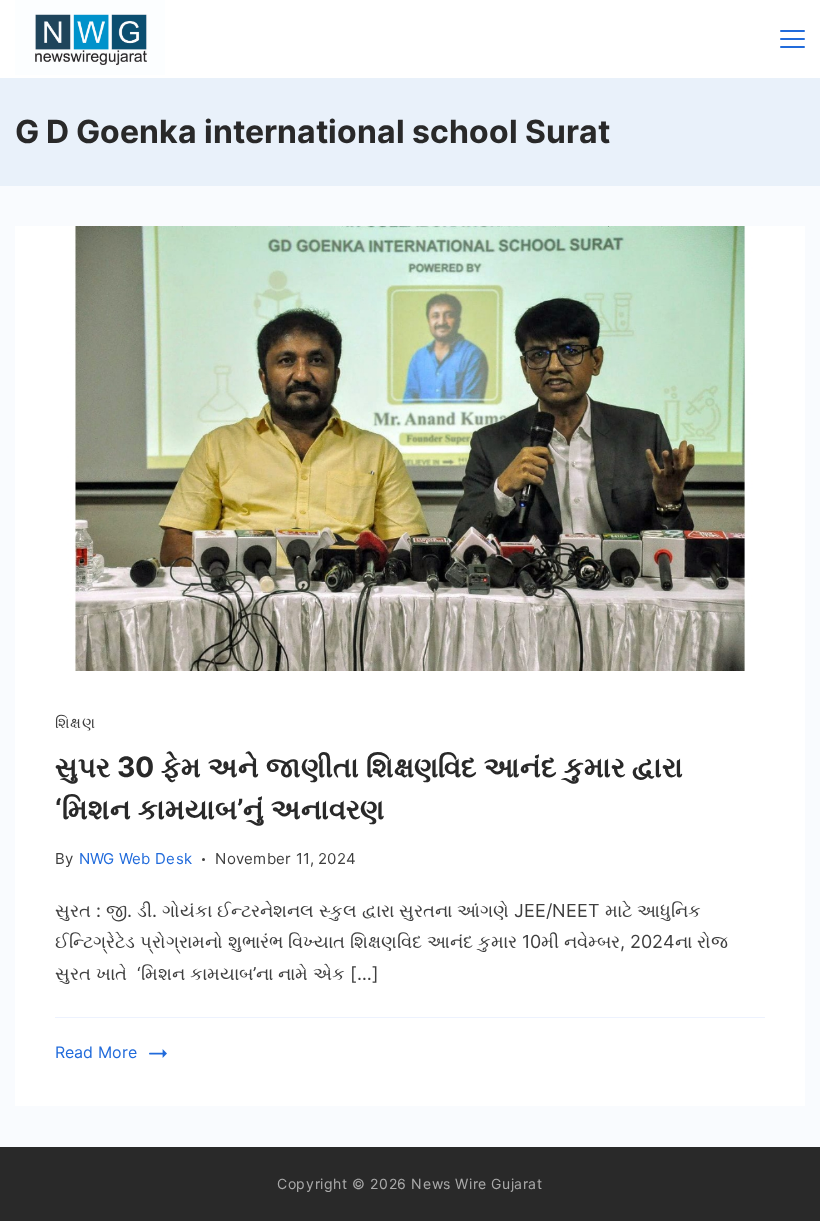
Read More (96, 1052)
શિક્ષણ (75, 722)
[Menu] (792, 39)
